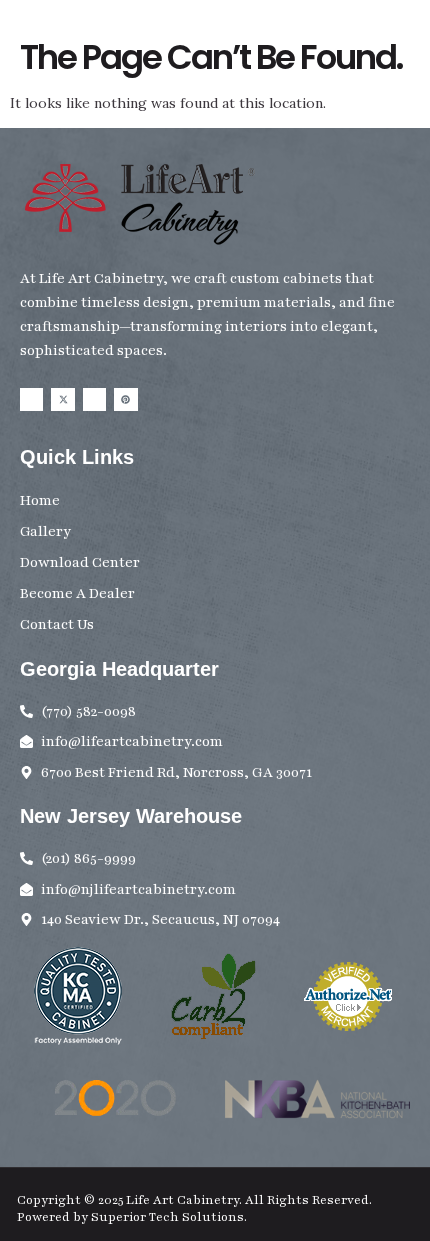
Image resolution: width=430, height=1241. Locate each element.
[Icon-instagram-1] (94, 399)
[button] (414, 57)
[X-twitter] (62, 399)
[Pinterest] (125, 399)
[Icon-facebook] (31, 399)
